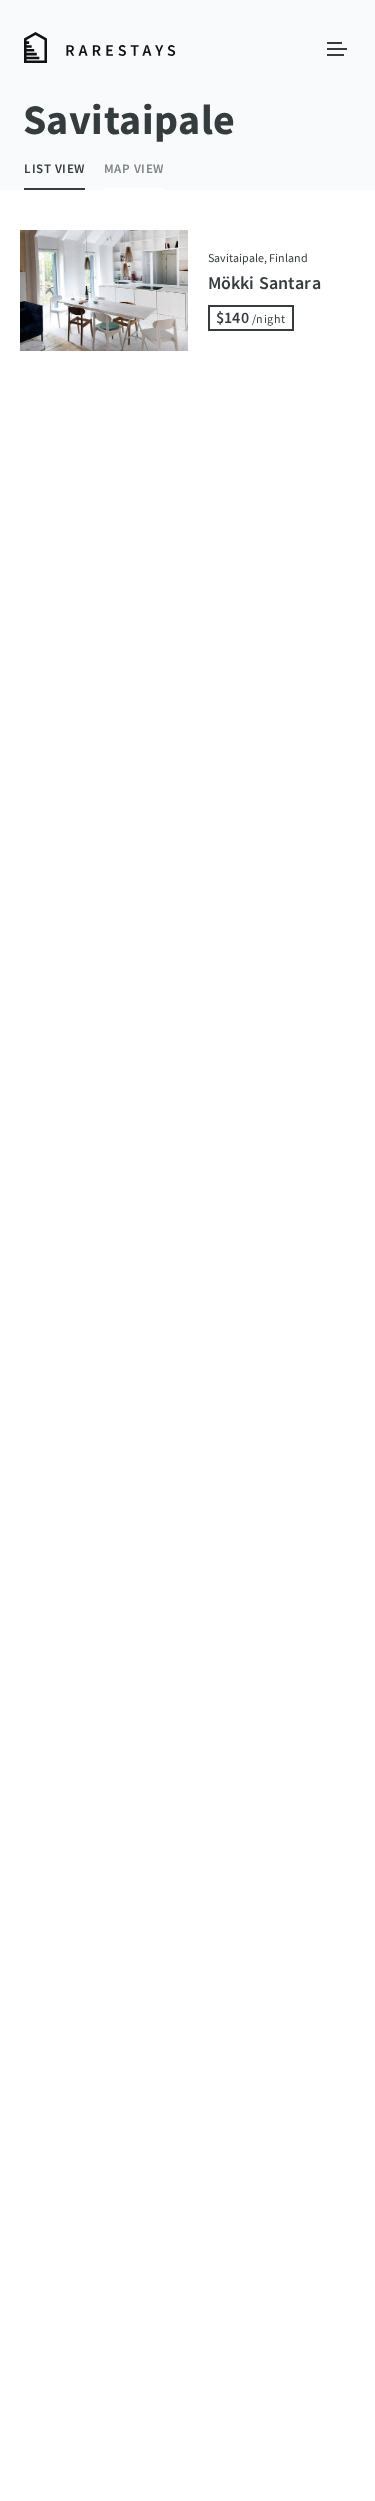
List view (54, 168)
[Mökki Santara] (104, 290)
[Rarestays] (100, 49)
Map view (134, 168)
